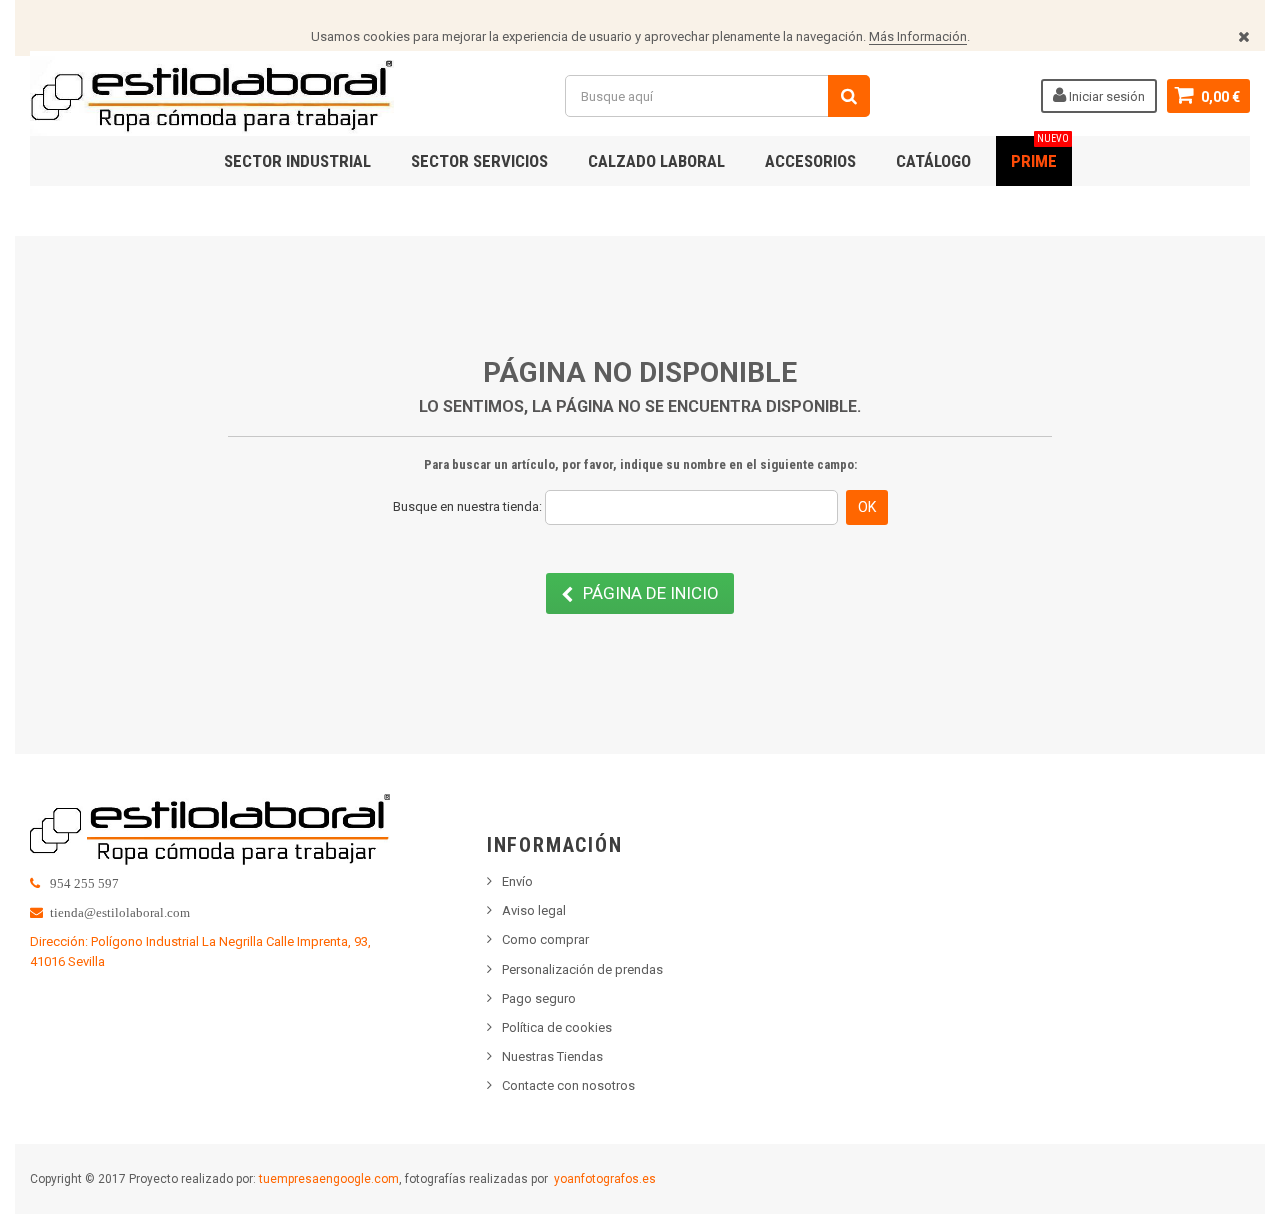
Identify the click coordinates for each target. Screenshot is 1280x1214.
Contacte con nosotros (568, 1085)
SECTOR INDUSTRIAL (297, 161)
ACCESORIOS (810, 161)
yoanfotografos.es (605, 1179)
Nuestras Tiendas (552, 1056)
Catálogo (933, 161)
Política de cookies (557, 1027)
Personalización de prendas (582, 969)
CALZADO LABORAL (656, 161)
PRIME (1040, 153)
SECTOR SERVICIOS (479, 161)
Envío (517, 881)
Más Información (918, 36)
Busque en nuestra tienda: (467, 506)
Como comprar (545, 939)
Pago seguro (539, 998)
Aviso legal (534, 910)
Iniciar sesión (1105, 96)
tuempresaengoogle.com (329, 1179)
